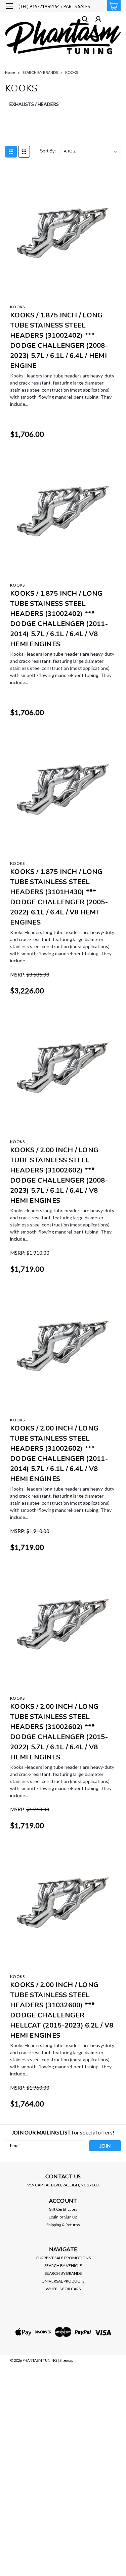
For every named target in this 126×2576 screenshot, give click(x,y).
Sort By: (48, 151)
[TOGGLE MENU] (9, 6)
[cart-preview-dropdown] (112, 6)
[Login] (98, 20)
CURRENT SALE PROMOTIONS (63, 2258)
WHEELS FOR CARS (63, 2289)
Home (10, 72)
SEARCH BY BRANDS (40, 72)
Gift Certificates (63, 2209)
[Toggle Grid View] (24, 152)
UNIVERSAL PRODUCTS (63, 2281)
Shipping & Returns (63, 2225)
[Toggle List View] (11, 152)
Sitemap (66, 2360)
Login (54, 2217)
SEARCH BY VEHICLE (63, 2266)
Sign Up (71, 2217)
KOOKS (72, 72)
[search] (85, 20)
